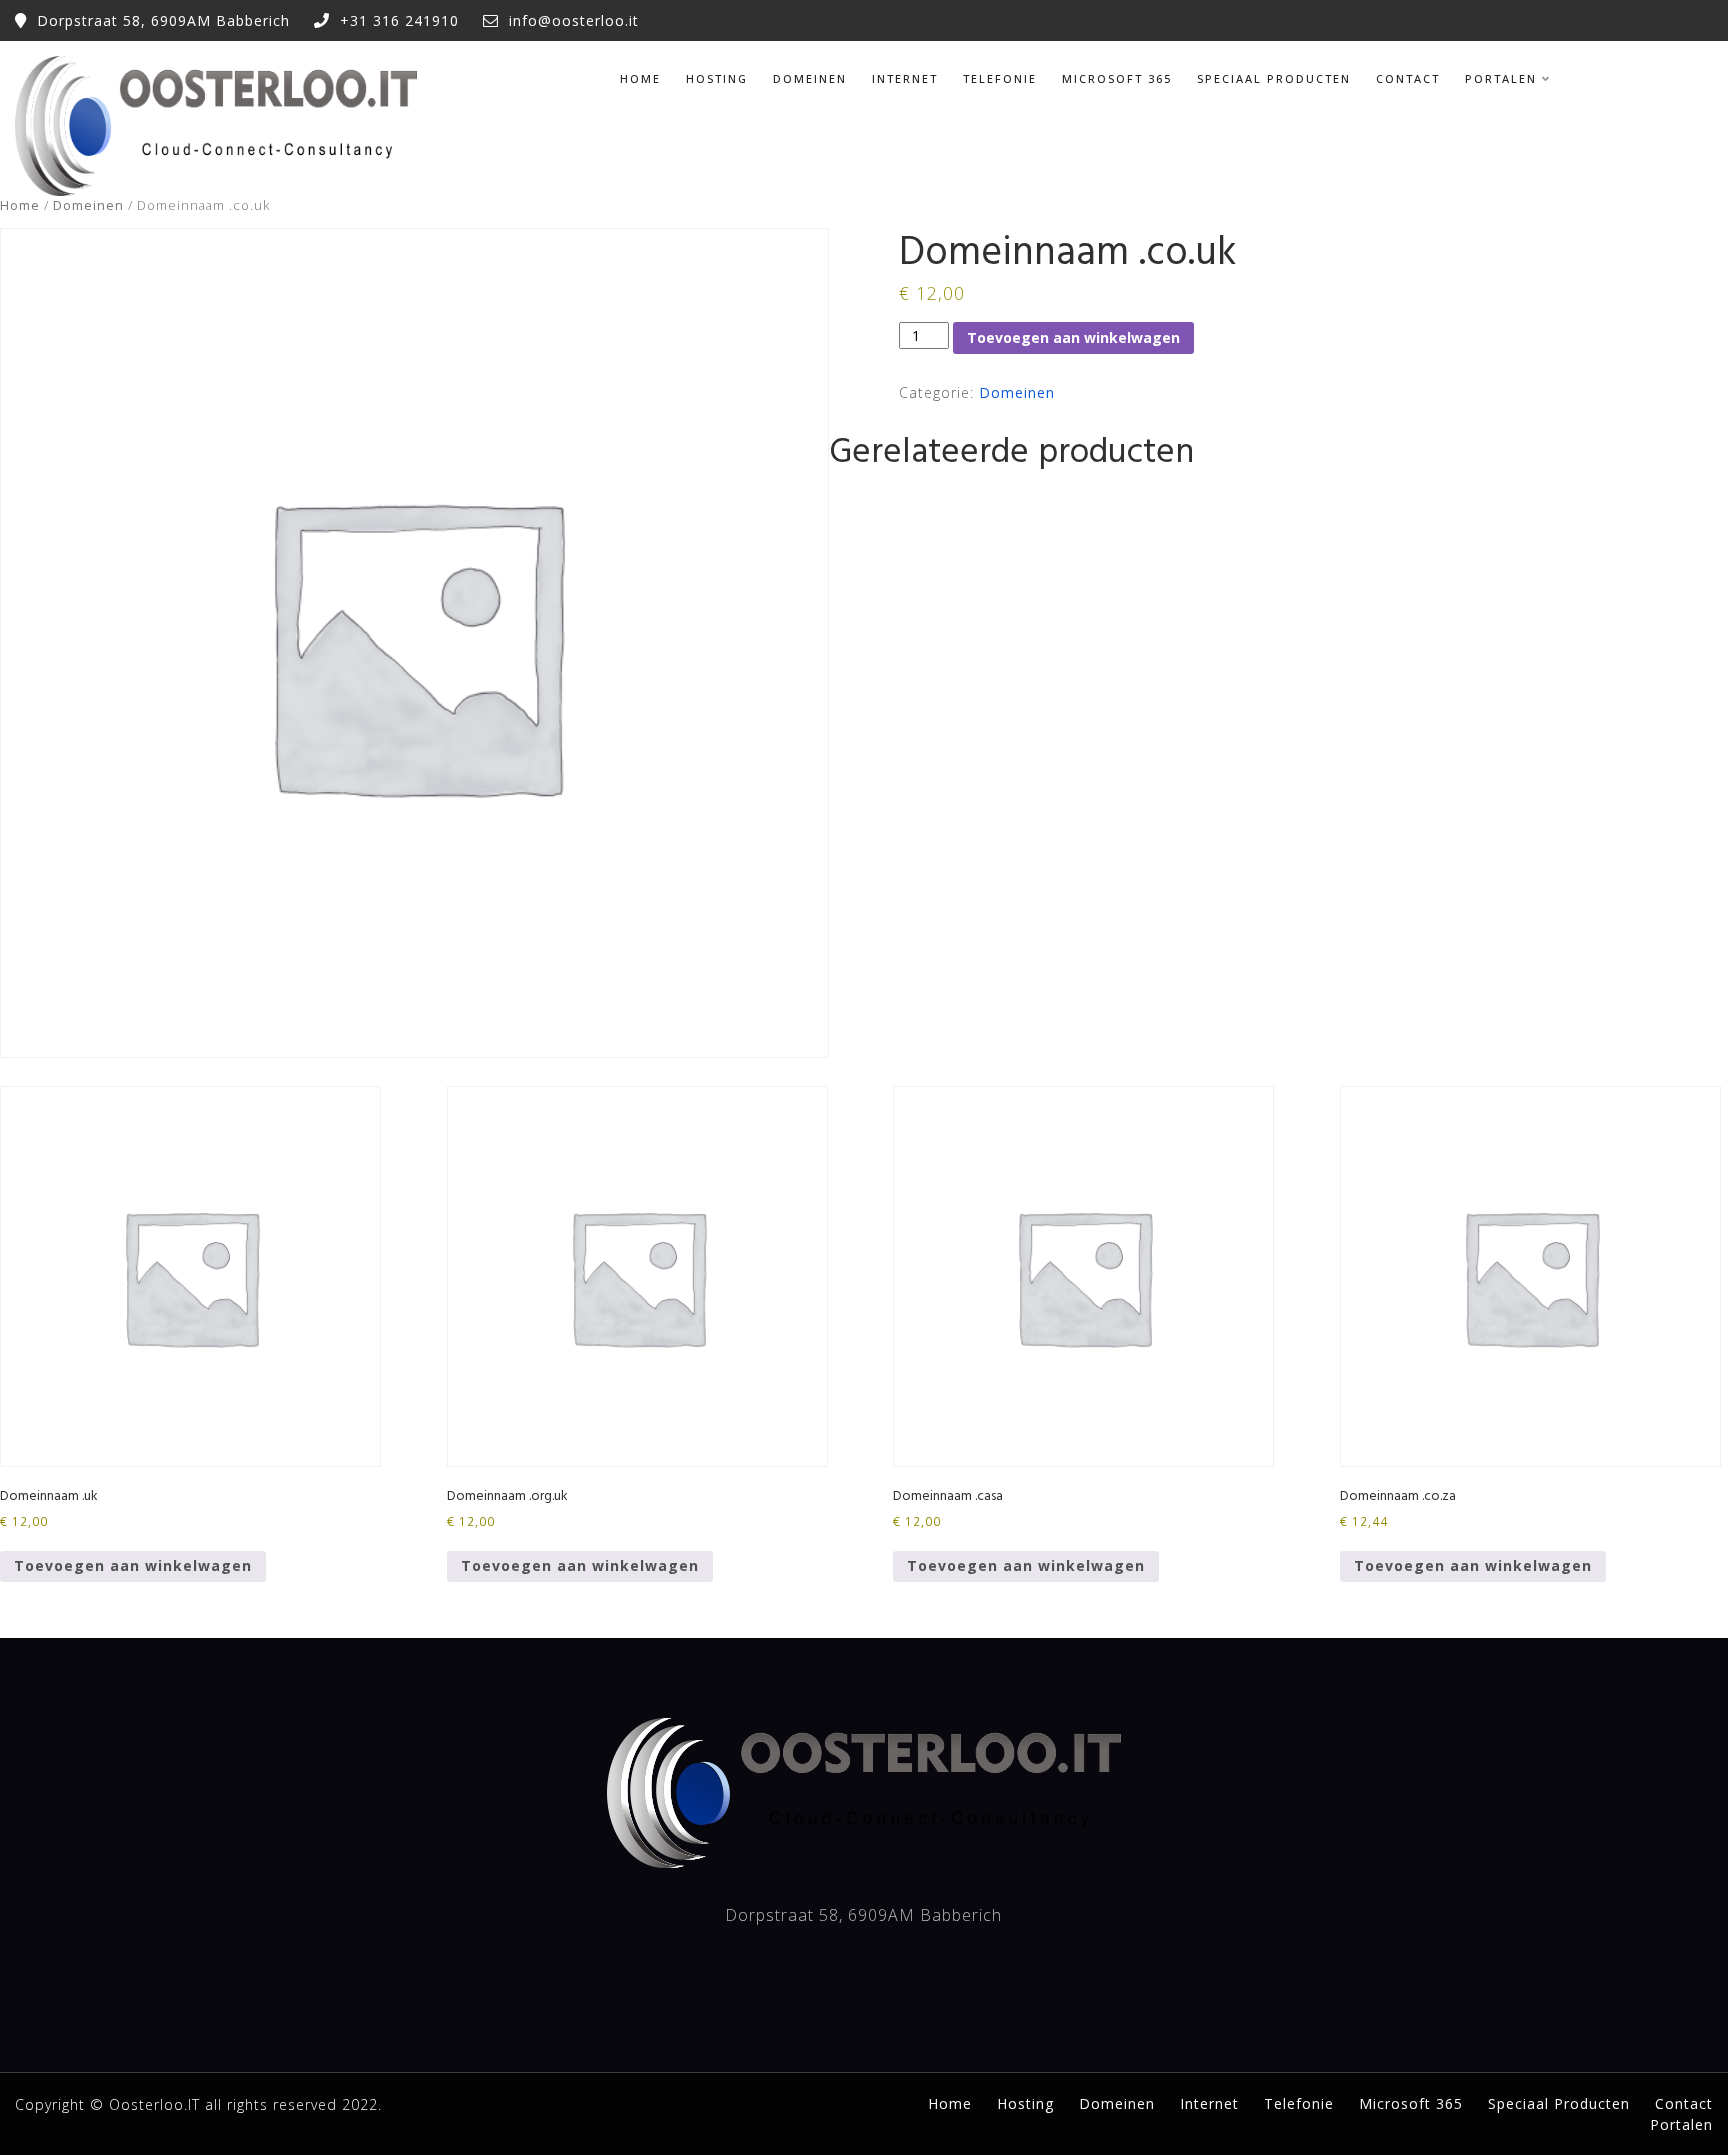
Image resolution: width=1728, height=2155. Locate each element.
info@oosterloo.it (574, 20)
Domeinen (810, 78)
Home (640, 78)
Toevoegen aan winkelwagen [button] (133, 1565)
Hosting (717, 78)
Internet (905, 78)
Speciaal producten (1274, 78)
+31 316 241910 (399, 20)
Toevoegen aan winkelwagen (1073, 337)
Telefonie (1000, 78)
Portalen (1501, 78)
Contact (1408, 78)
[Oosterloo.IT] (216, 126)
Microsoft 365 (1117, 78)
